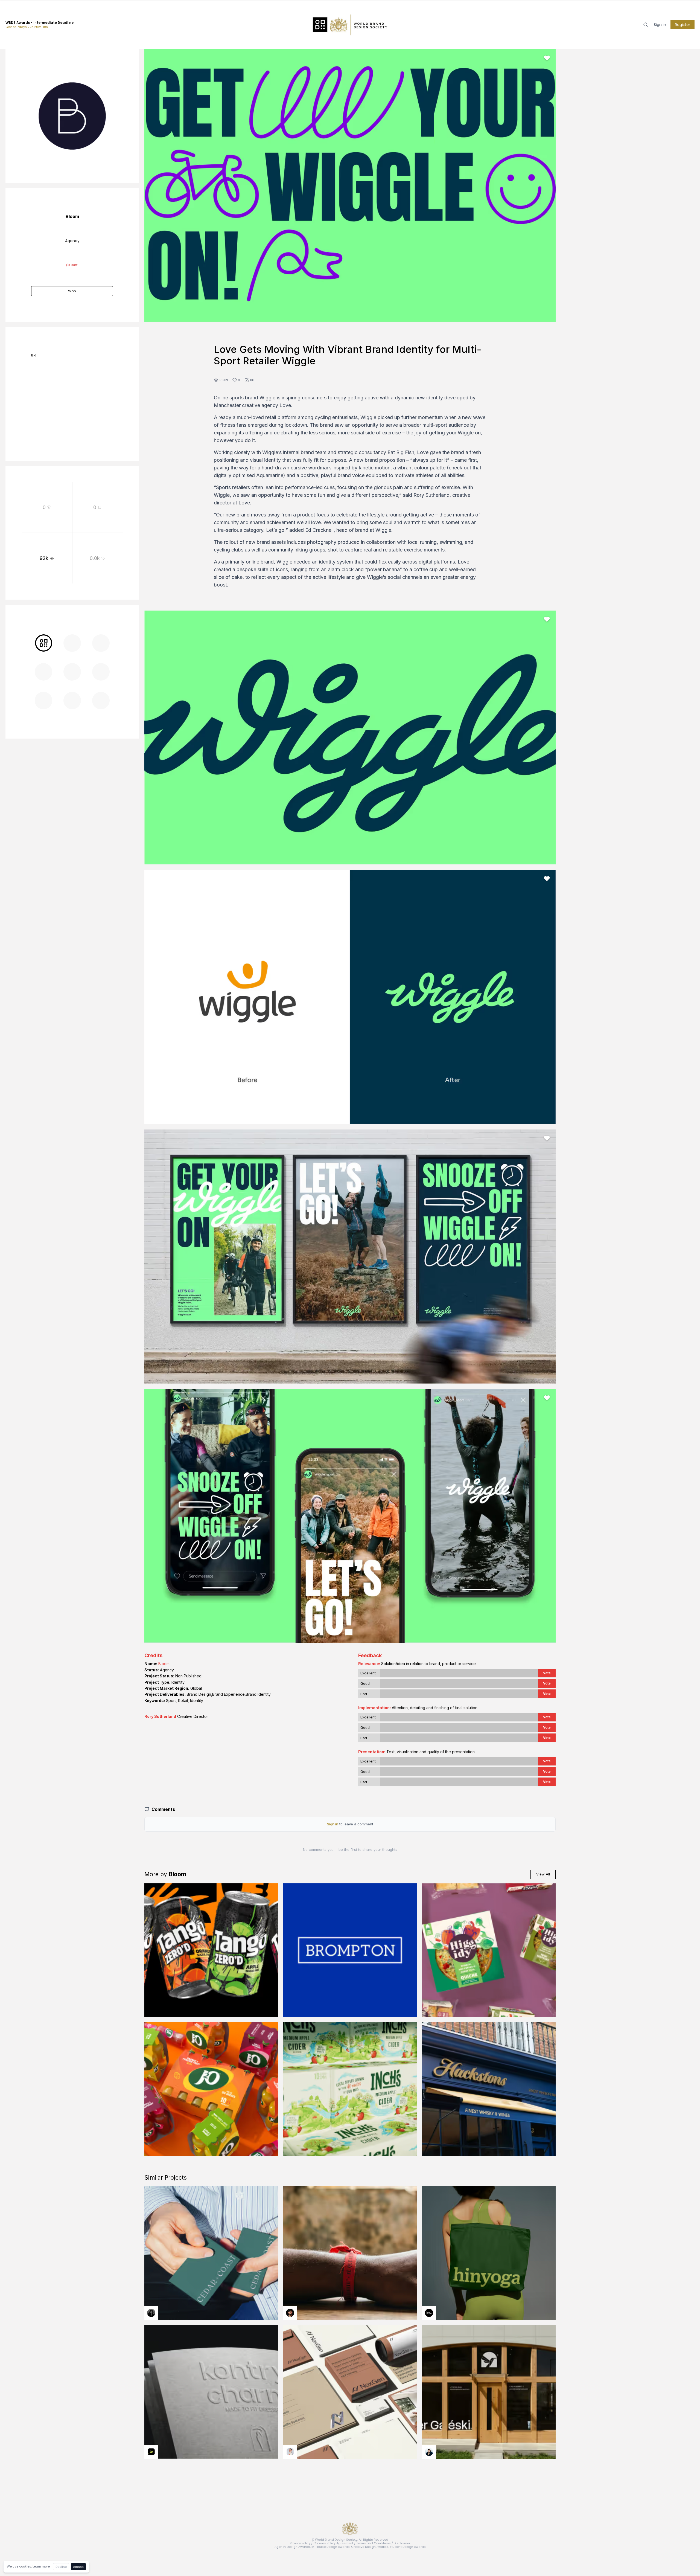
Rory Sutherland (160, 1716)
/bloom (72, 265)
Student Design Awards (408, 2547)
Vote (547, 1673)
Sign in (660, 25)
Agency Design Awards (292, 2547)
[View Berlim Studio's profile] (429, 2452)
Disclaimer (402, 2543)
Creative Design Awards (370, 2547)
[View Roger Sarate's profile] (290, 2313)
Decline (61, 2567)
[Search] (646, 25)
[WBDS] (43, 643)
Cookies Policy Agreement (333, 2543)
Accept (78, 2567)
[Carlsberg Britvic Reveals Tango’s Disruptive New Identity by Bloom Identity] (211, 1950)
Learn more (41, 2566)
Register (682, 25)
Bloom (164, 1664)
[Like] (547, 58)
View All (543, 1874)
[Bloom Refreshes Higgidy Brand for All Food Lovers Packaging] (489, 1950)
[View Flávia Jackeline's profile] (151, 2313)
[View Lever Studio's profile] (429, 2313)
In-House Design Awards (331, 2547)
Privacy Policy (300, 2543)
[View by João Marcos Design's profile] (290, 2452)
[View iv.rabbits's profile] (151, 2452)
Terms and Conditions (374, 2543)
